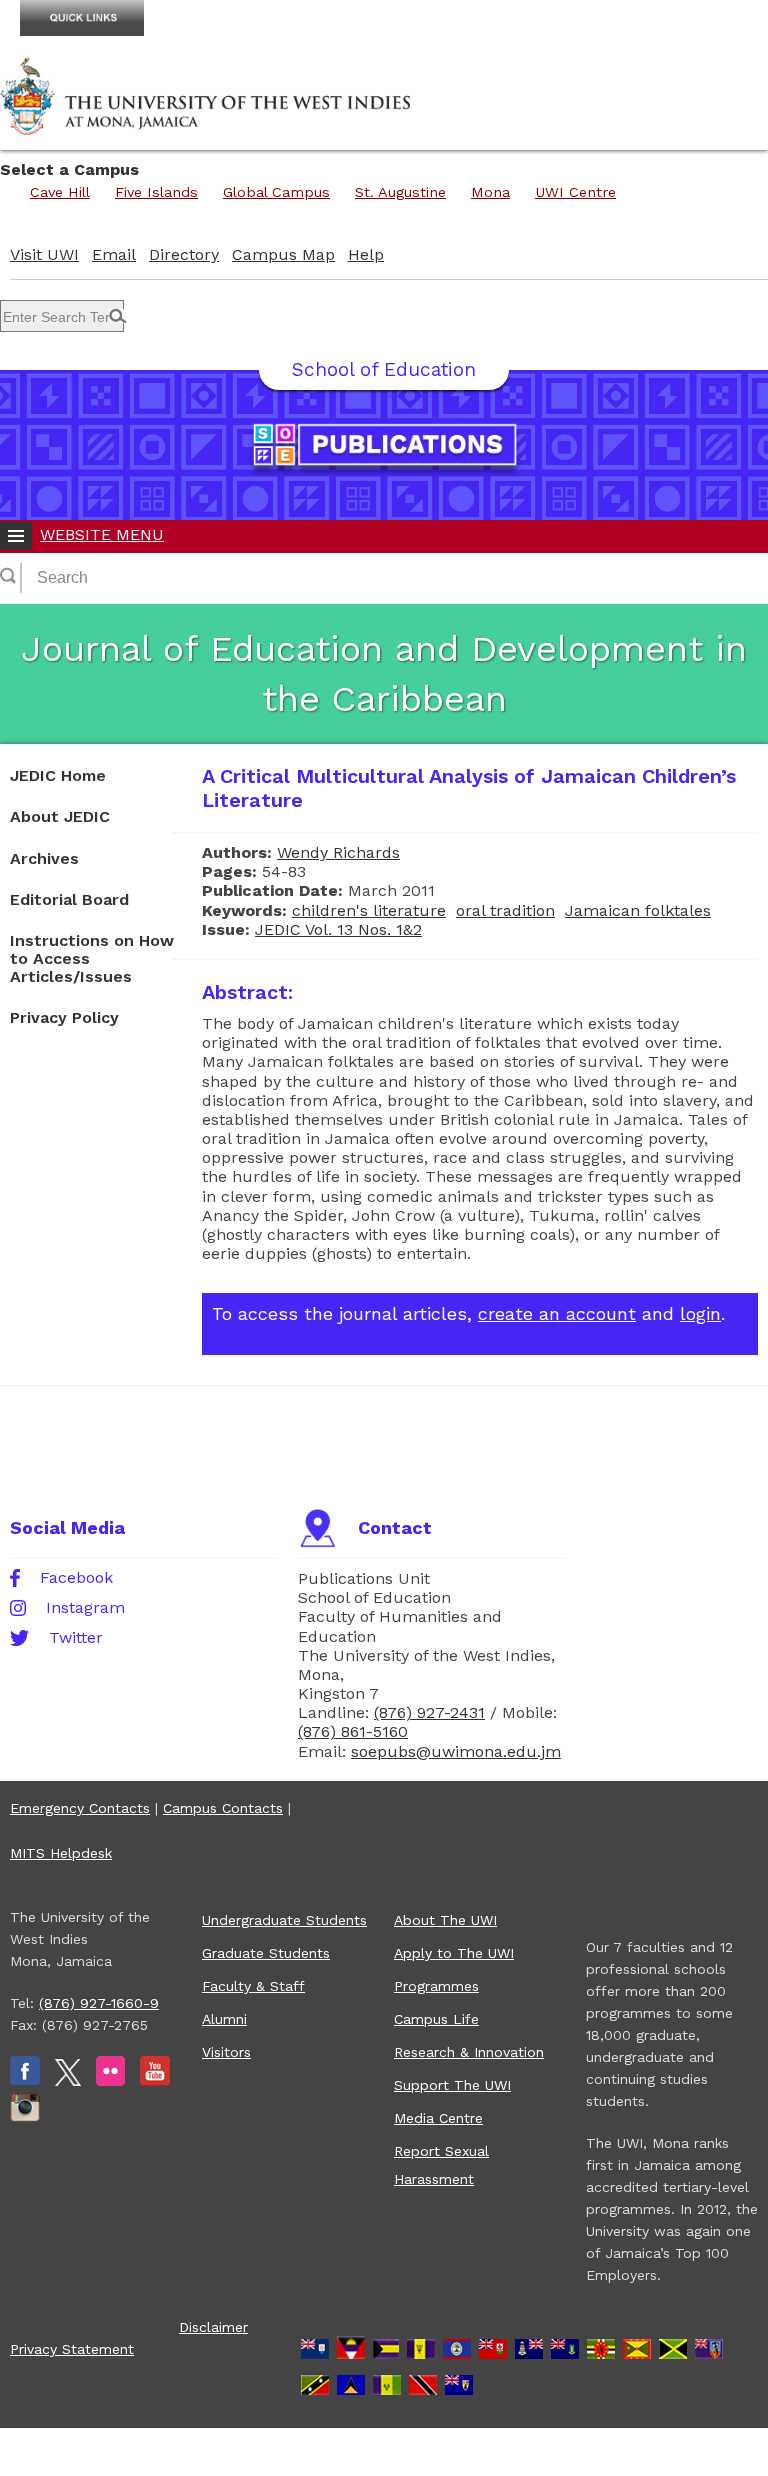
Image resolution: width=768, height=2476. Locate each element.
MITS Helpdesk (61, 1853)
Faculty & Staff (253, 1986)
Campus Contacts (223, 1808)
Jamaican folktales (638, 910)
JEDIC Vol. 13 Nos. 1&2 (338, 929)
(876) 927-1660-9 (99, 2003)
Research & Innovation (469, 2052)
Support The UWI (452, 2085)
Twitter (76, 1638)
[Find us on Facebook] (25, 2081)
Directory (184, 254)
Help (366, 254)
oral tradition (505, 910)
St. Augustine (400, 192)
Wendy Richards (338, 852)
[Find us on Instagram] (25, 2117)
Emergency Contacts (80, 1808)
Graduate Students (266, 1953)
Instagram (85, 1608)
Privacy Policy (64, 1017)
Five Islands (156, 192)
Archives (44, 858)
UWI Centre (575, 192)
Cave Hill (60, 192)
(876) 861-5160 (353, 1731)
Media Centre (438, 2118)
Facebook (76, 1578)
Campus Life (436, 2019)
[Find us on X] (68, 2081)
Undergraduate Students (284, 1920)
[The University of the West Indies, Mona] (206, 94)
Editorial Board (69, 899)
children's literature (369, 910)
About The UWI (445, 1920)
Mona (490, 192)
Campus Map (283, 254)
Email (114, 254)
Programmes (436, 1986)
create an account (557, 1313)
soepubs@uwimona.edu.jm (456, 1751)
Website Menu (102, 534)
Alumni (224, 2019)
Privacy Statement (72, 2349)
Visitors (226, 2052)
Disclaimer (213, 2327)
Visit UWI (44, 254)
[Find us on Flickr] (110, 2081)
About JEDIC (60, 816)
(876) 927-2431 (429, 1712)
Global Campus (276, 192)
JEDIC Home (58, 775)
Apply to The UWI (454, 1953)
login (700, 1313)
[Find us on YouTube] (155, 2081)
